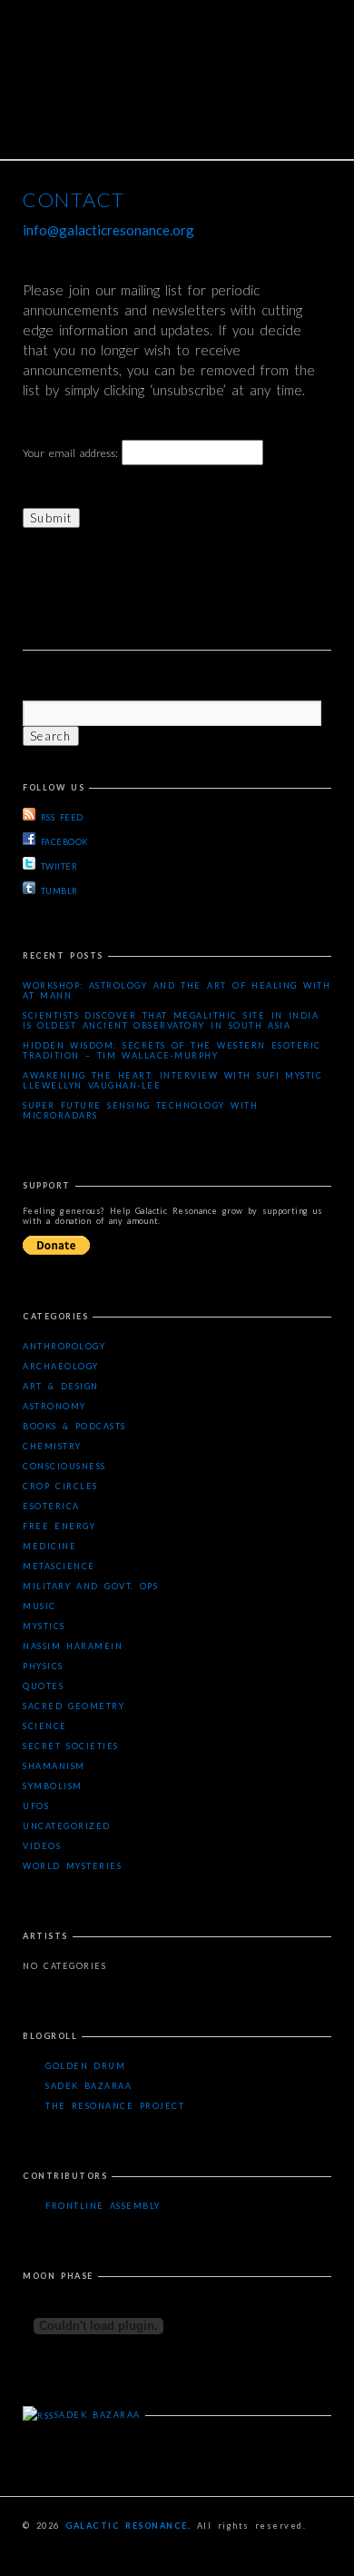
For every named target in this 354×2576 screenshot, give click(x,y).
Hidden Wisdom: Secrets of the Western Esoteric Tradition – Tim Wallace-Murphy (172, 1050)
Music (39, 1606)
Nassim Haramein (73, 1646)
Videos (42, 1846)
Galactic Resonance (127, 2526)
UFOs (36, 1806)
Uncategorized (67, 1826)
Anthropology (64, 1346)
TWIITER (59, 866)
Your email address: (72, 453)
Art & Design (61, 1386)
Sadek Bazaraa (88, 2086)
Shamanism (54, 1766)
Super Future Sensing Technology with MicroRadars (140, 1110)
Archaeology (61, 1366)
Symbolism (53, 1786)
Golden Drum (85, 2066)
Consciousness (64, 1466)
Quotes (43, 1686)
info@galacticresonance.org (108, 230)
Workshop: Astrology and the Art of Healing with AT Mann (177, 990)
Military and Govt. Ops (90, 1586)
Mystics (44, 1626)
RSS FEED (62, 817)
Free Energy (59, 1526)
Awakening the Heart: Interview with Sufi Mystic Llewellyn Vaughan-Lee (172, 1080)
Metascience (59, 1566)
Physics (43, 1666)
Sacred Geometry (74, 1706)
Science (45, 1726)
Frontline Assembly (103, 2206)
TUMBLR (59, 891)
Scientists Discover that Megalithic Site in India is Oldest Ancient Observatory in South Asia (171, 1020)
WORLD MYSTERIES (72, 1866)
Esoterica (51, 1506)
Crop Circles (60, 1486)
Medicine (49, 1546)
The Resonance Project (115, 2106)
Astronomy (54, 1406)
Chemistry (52, 1446)
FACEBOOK (64, 842)
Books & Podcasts (74, 1426)
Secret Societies (71, 1746)
